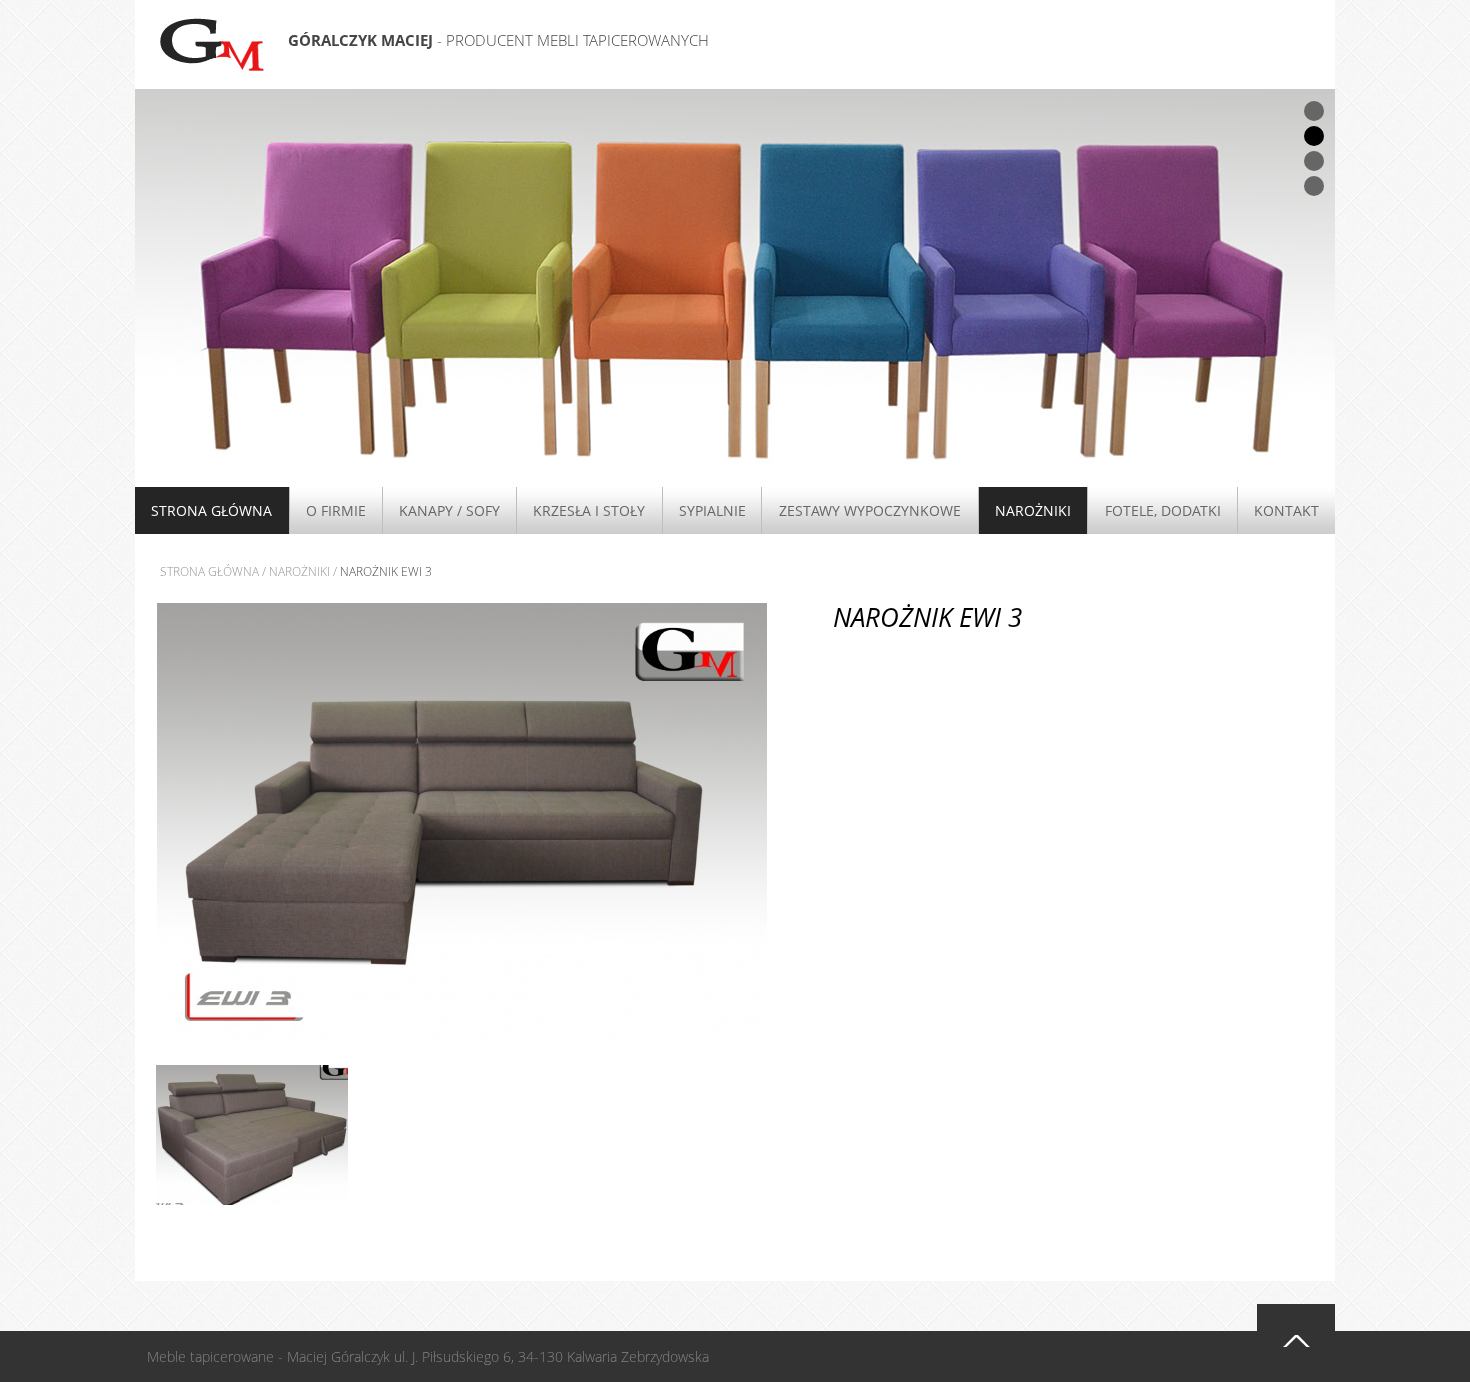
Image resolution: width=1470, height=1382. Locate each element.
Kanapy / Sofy (449, 510)
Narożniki (1033, 510)
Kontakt (1286, 510)
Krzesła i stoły (589, 510)
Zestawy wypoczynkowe (870, 510)
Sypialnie (712, 510)
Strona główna (211, 510)
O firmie (336, 510)
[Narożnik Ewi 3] (462, 822)
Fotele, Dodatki (1163, 510)
